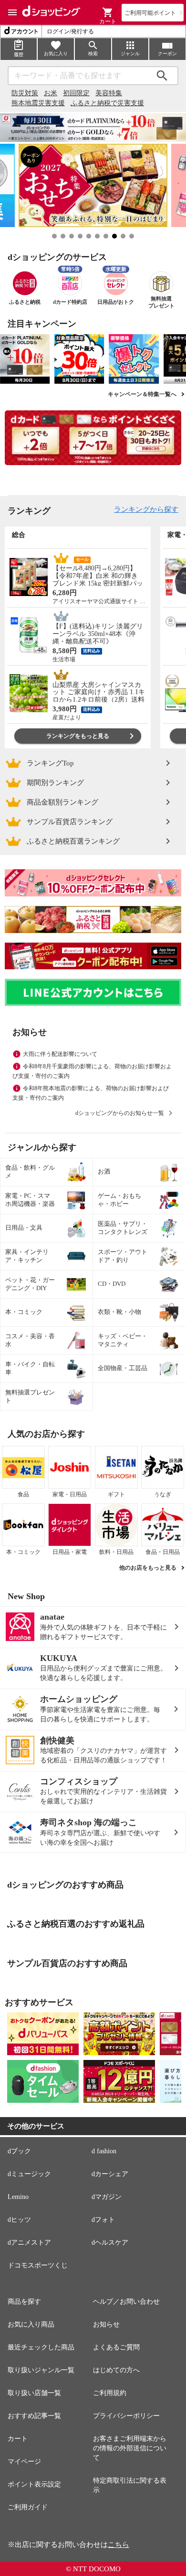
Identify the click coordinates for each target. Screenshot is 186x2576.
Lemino (18, 2197)
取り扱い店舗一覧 (34, 2393)
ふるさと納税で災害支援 (107, 103)
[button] (108, 12)
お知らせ (106, 2324)
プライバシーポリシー (126, 2416)
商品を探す (24, 2302)
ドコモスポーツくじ (38, 2265)
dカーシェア (110, 2174)
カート (18, 2439)
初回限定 (76, 93)
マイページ (24, 2462)
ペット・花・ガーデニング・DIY (30, 1284)
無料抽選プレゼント (30, 1396)
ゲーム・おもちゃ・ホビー (119, 1200)
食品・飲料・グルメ (30, 1172)
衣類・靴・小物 (119, 1312)
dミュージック (29, 2174)
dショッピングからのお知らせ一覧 (120, 1113)
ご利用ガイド (28, 2507)
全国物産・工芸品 (123, 1368)
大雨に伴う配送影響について (60, 1054)
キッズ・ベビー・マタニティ (123, 1340)
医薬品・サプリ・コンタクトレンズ (123, 1228)
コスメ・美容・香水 (30, 1340)
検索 (162, 76)
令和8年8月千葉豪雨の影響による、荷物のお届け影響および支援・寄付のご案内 (92, 1071)
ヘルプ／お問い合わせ (126, 2302)
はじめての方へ (116, 2370)
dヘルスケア (110, 2243)
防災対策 (25, 93)
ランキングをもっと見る (78, 736)
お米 (51, 93)
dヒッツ (19, 2220)
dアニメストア (29, 2243)
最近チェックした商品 (41, 2347)
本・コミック (24, 1312)
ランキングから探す (146, 509)
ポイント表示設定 (34, 2484)
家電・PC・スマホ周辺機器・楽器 (30, 1200)
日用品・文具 (24, 1228)
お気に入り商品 (31, 2324)
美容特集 (109, 93)
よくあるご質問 (116, 2347)
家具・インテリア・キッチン (27, 1256)
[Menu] (12, 12)
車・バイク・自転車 (30, 1368)
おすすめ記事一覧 (34, 2416)
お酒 (104, 1171)
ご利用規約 (110, 2393)
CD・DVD (112, 1284)
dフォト (103, 2220)
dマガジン (107, 2197)
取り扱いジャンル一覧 (41, 2370)
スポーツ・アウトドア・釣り (123, 1256)
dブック (19, 2151)
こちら (119, 2545)
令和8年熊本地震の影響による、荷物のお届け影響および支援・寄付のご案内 (91, 1093)
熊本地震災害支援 (38, 103)
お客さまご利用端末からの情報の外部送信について (130, 2448)
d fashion (104, 2151)
